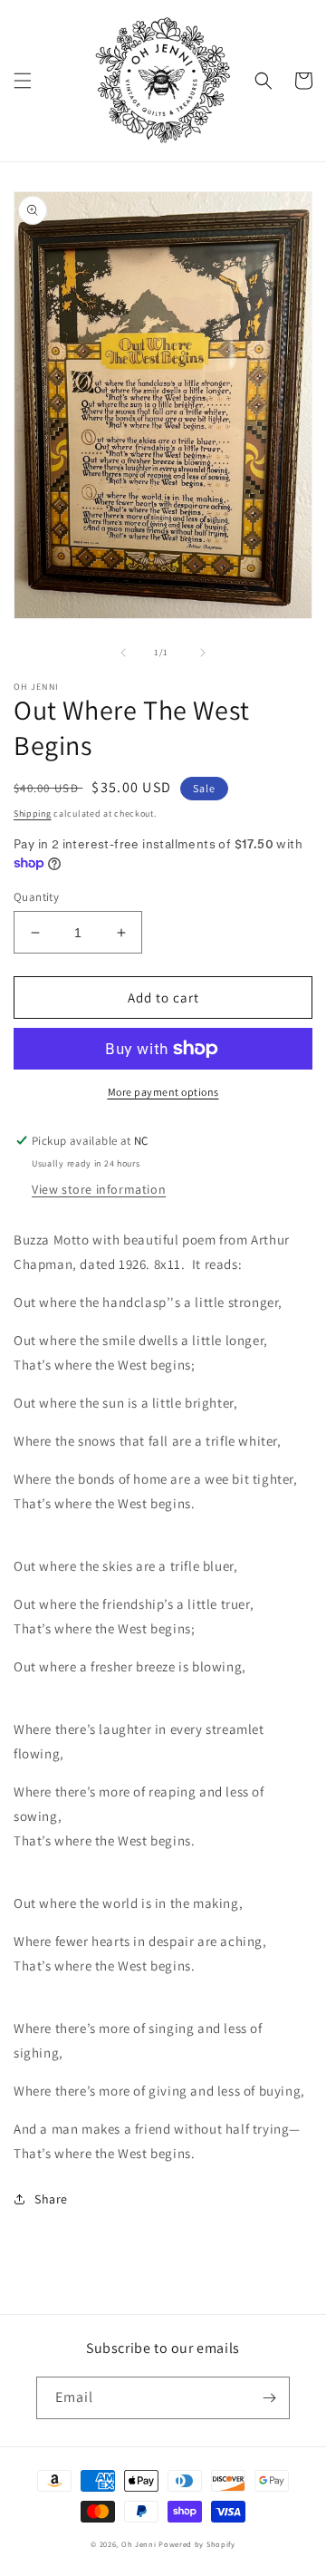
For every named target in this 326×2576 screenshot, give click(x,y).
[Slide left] (123, 653)
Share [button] (51, 2199)
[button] (23, 81)
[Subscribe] (269, 2398)
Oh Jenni (139, 2544)
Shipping (33, 813)
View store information (99, 1189)
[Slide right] (203, 653)
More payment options (163, 1092)
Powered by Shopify (197, 2544)
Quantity (36, 897)
